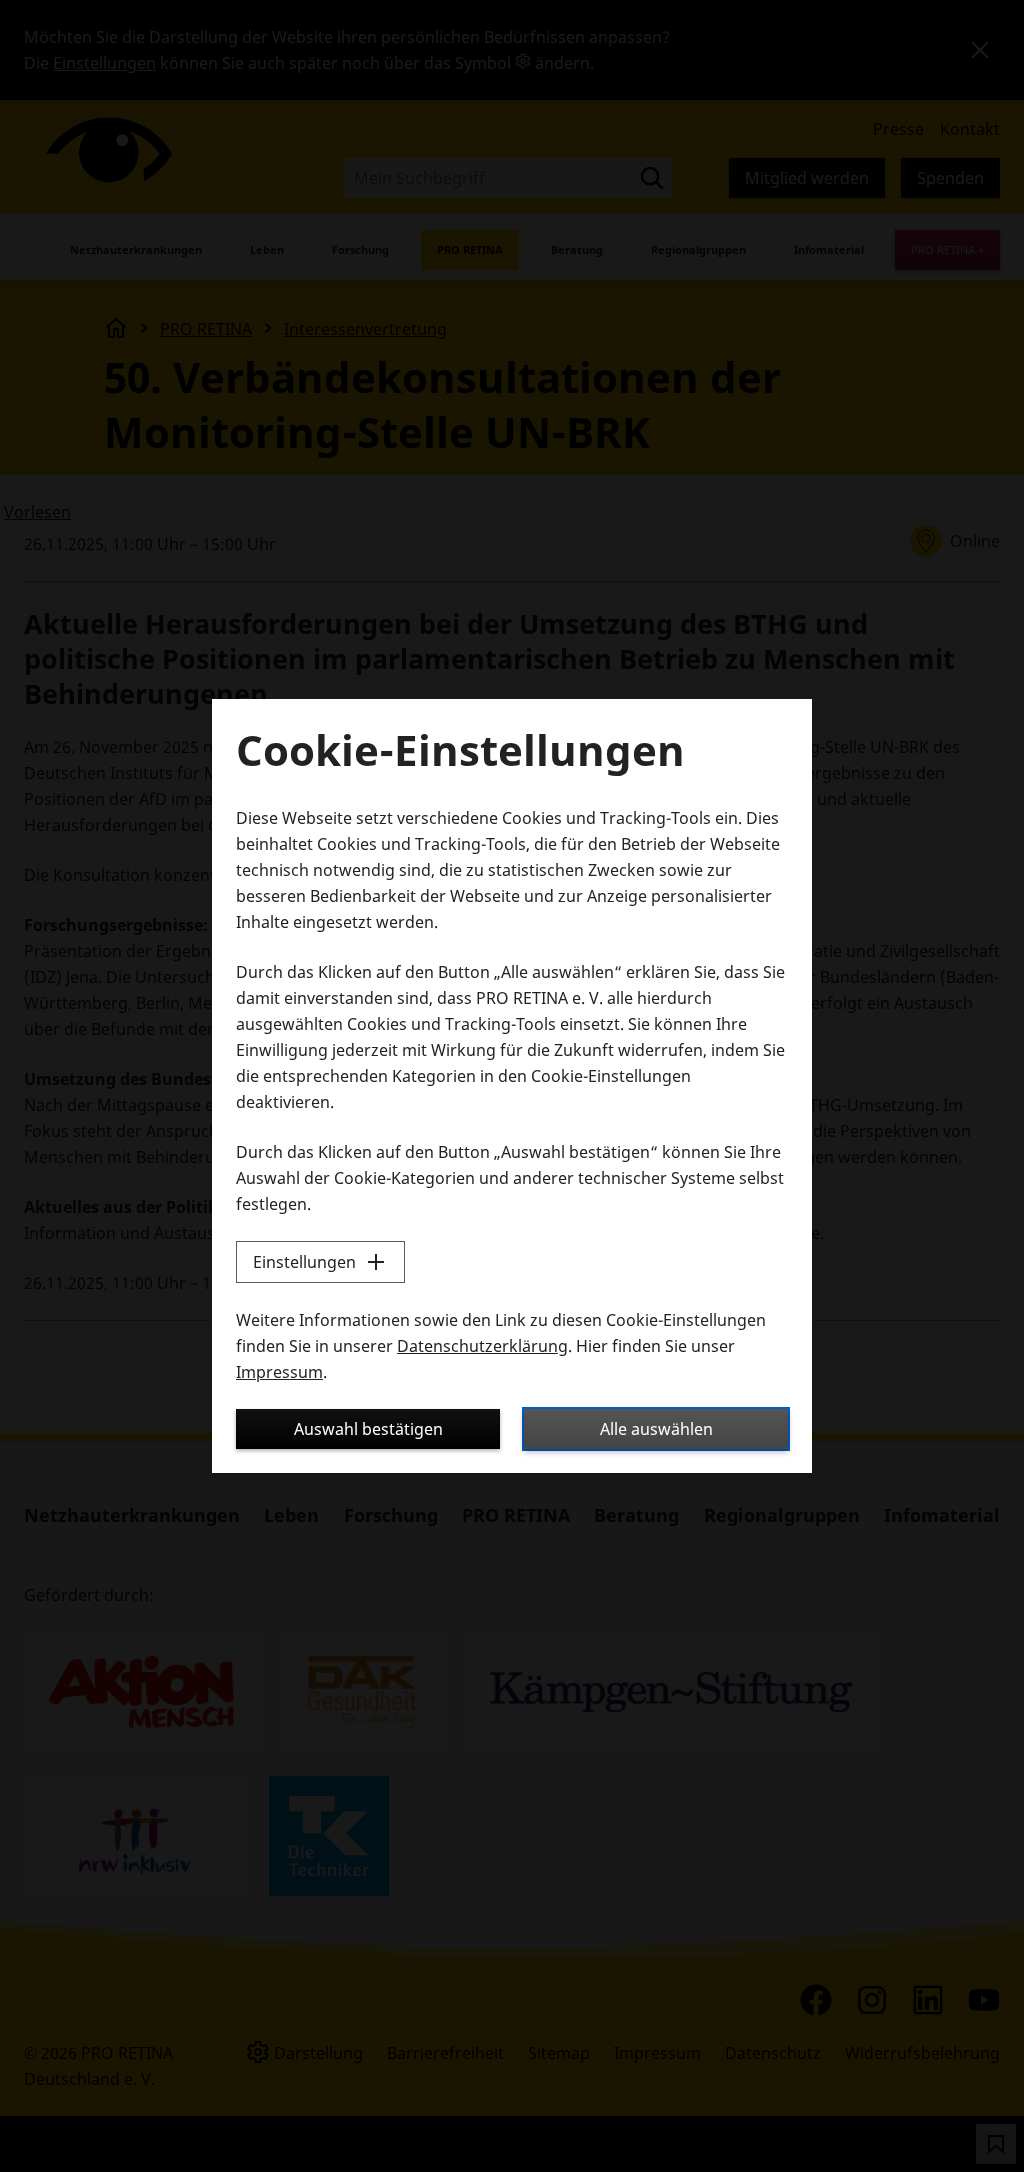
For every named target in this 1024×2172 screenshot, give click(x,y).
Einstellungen (304, 1262)
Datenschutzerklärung (482, 1346)
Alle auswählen (656, 1429)
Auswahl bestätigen (368, 1429)
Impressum (279, 1372)
